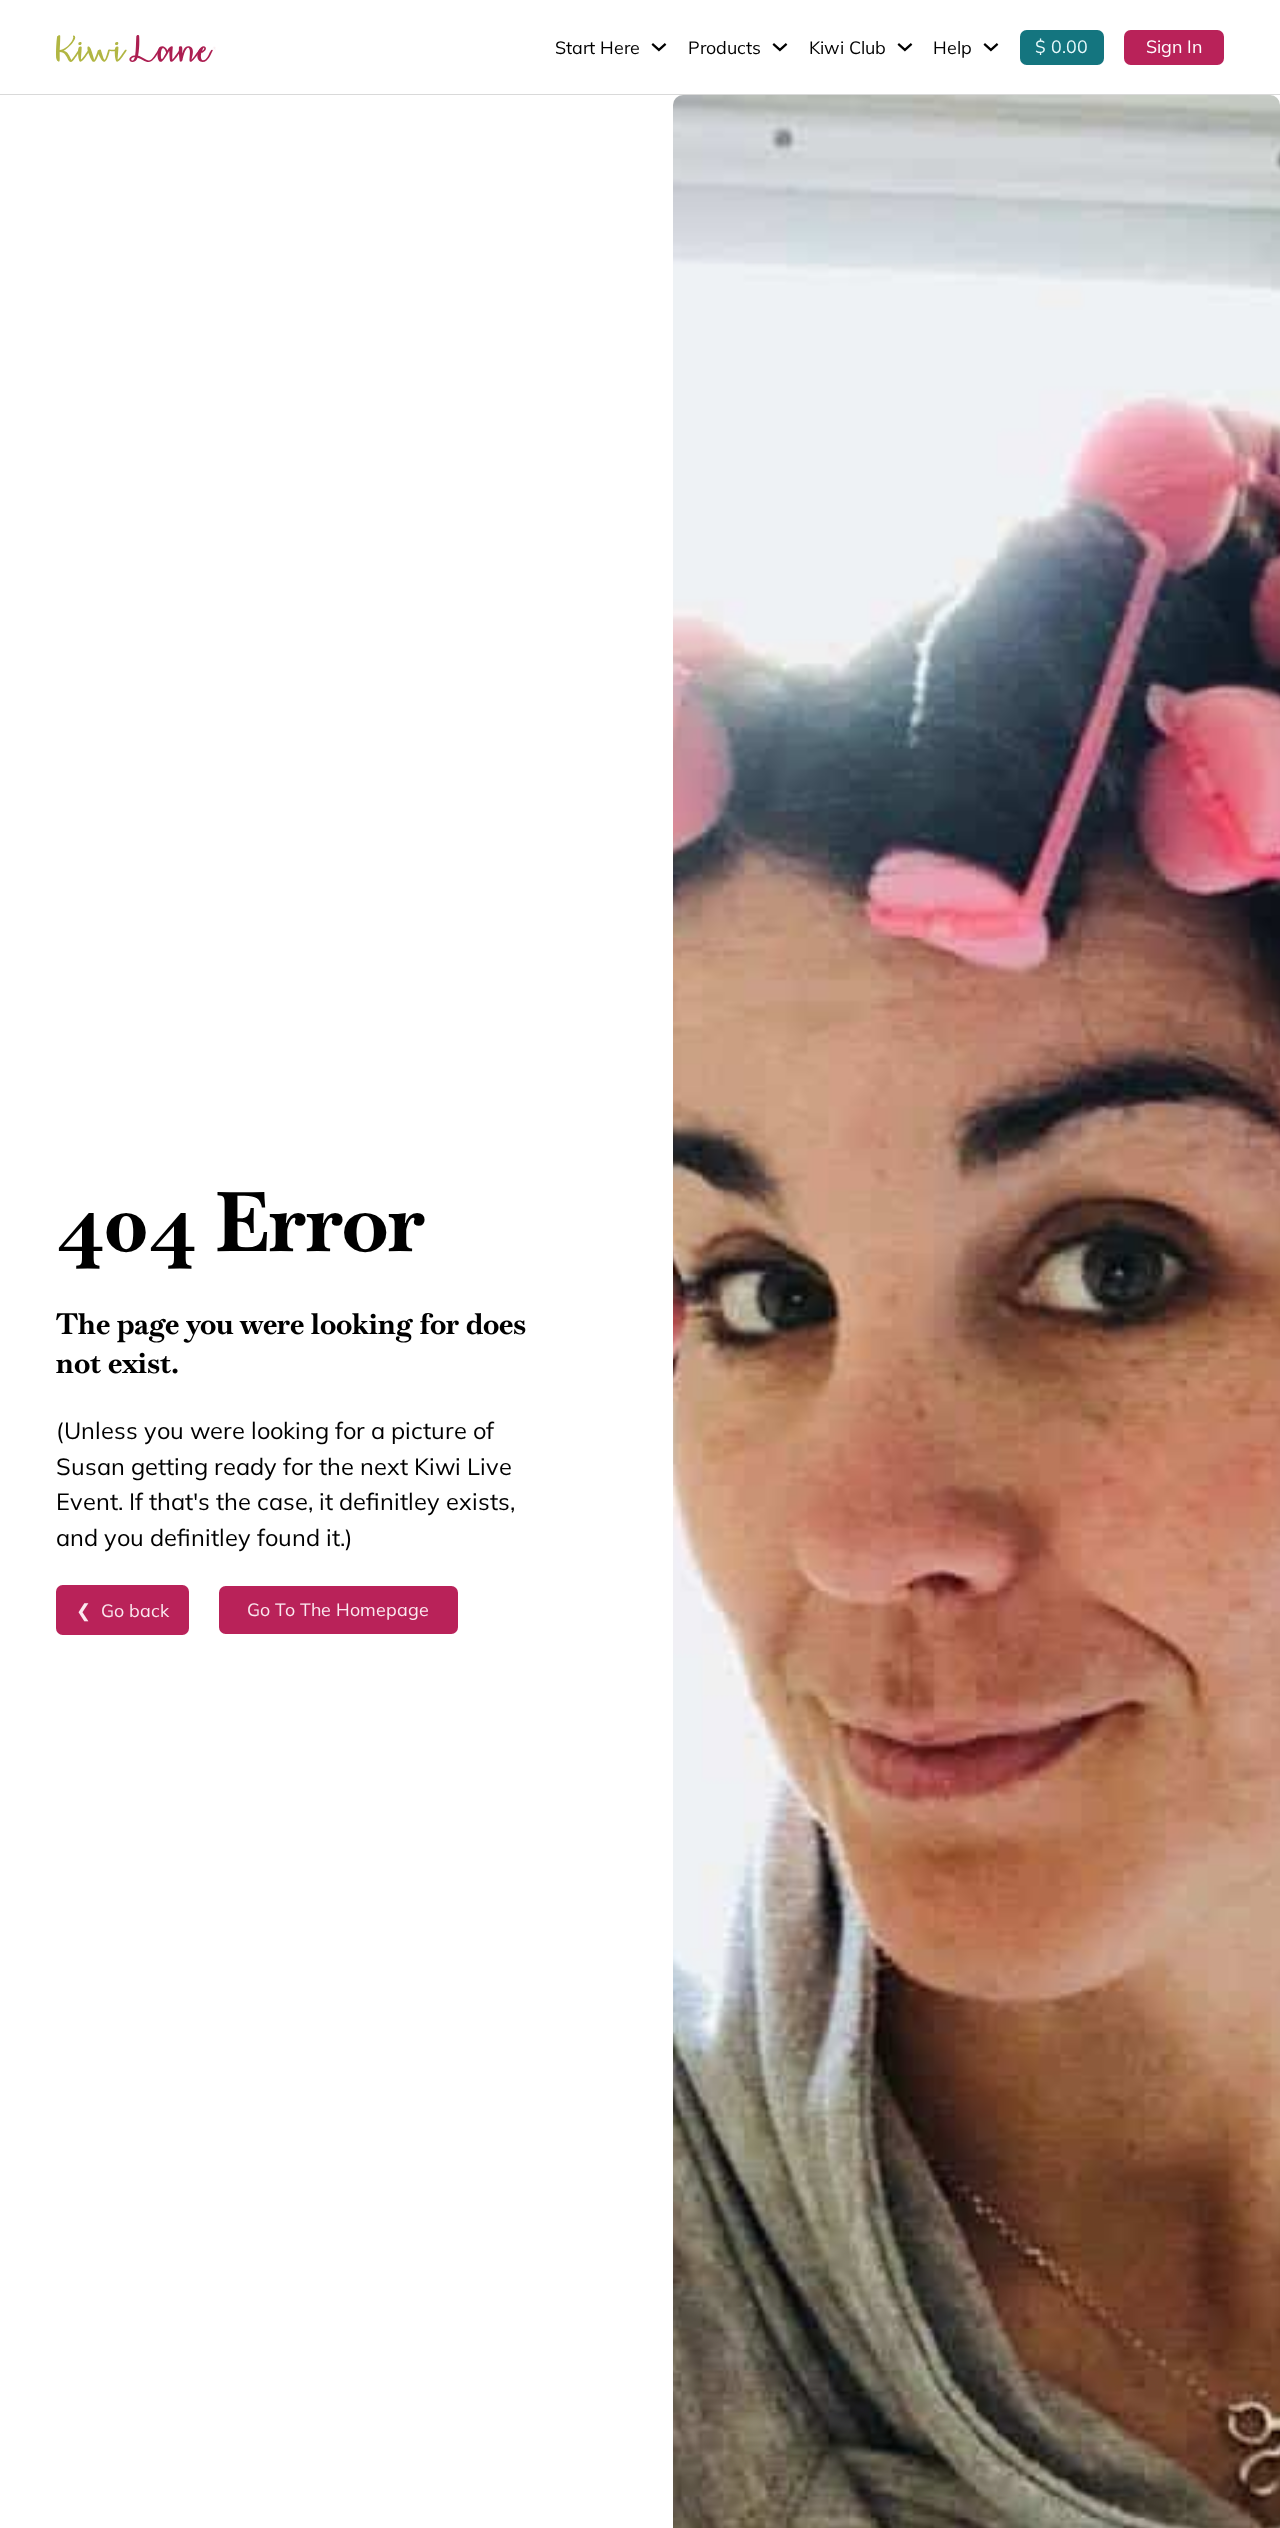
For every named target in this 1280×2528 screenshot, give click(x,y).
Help (952, 47)
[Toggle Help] (991, 47)
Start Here (597, 47)
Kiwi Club (847, 47)
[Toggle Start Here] (659, 47)
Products (724, 47)
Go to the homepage (338, 1609)
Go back (135, 1610)
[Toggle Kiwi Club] (905, 47)
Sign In (1174, 46)
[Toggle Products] (780, 47)
